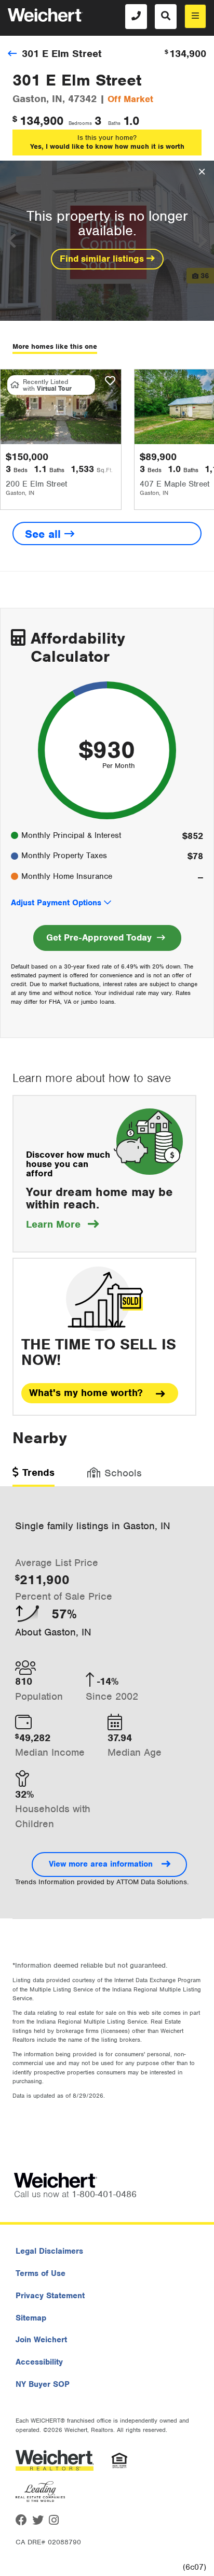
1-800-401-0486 (104, 2194)
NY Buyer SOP (43, 2384)
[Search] (166, 17)
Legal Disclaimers (49, 2251)
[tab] (34, 1476)
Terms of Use (41, 2273)
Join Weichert (41, 2340)
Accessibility (39, 2362)
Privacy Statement (50, 2296)
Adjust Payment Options (56, 903)
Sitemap (31, 2318)
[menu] (195, 16)
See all (45, 534)
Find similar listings (103, 259)
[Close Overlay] (202, 172)
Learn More (62, 1224)
